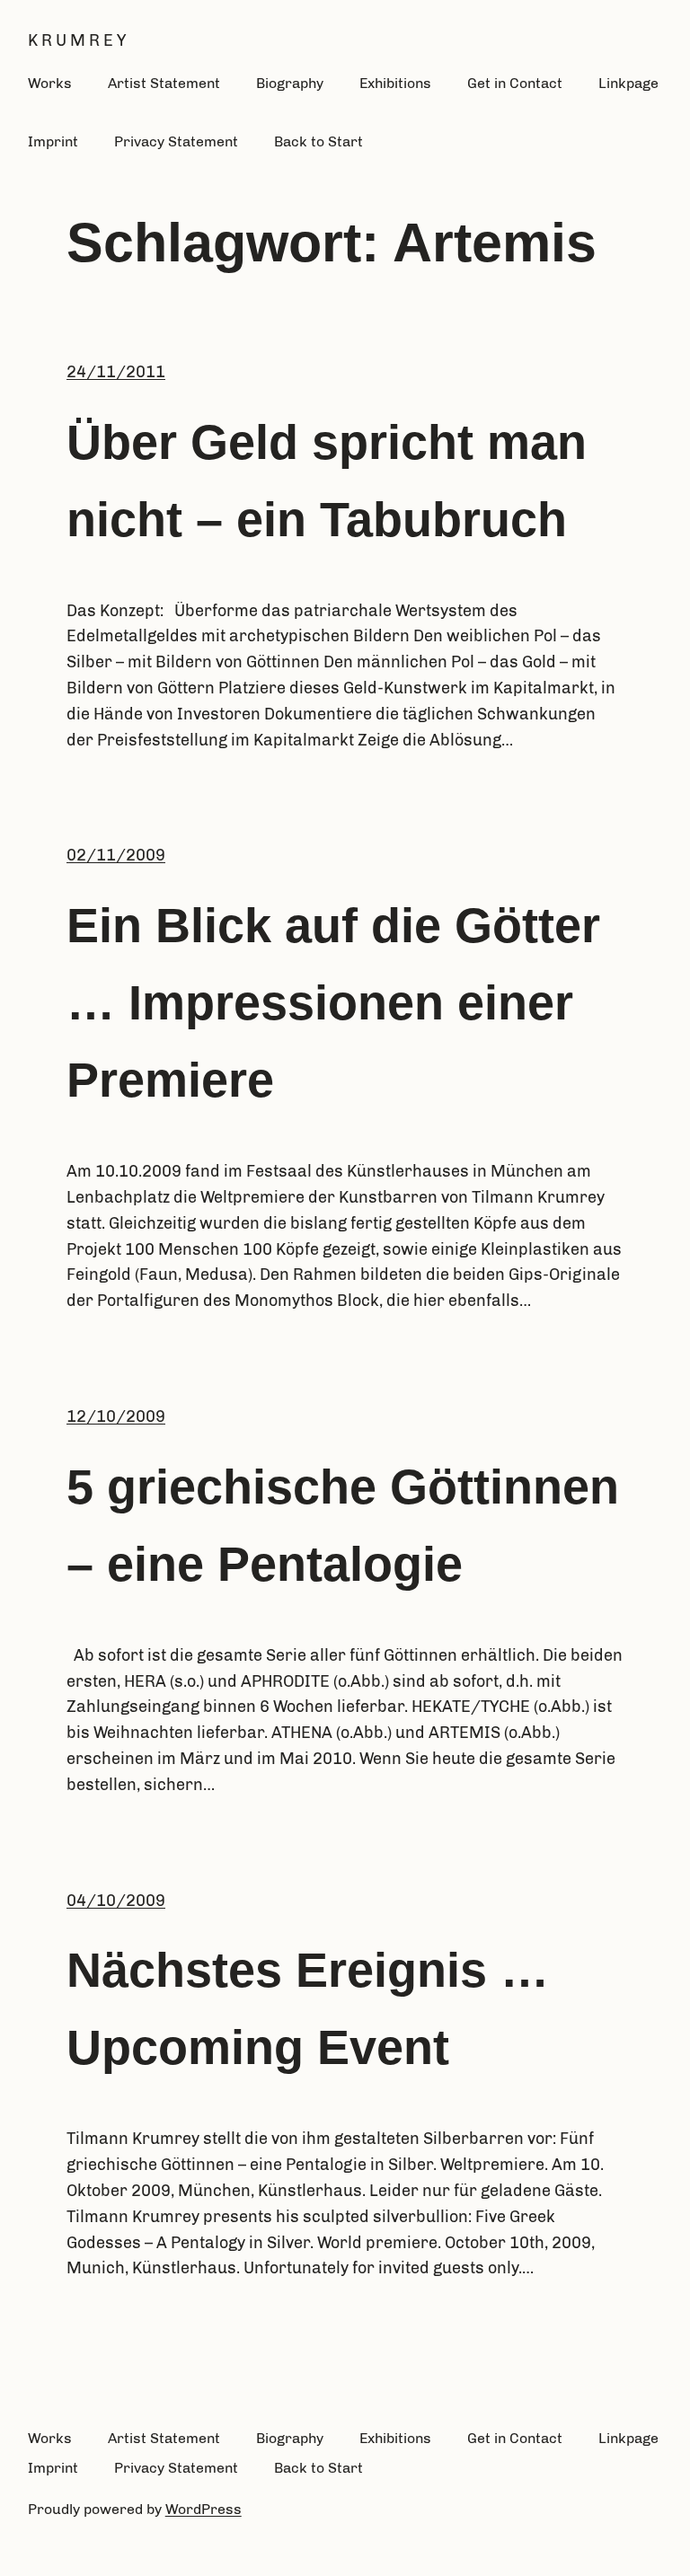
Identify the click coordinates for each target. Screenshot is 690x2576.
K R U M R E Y (77, 40)
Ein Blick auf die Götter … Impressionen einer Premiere (333, 1002)
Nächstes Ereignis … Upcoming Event (308, 2008)
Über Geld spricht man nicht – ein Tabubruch (327, 481)
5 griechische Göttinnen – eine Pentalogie (343, 1525)
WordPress (203, 2509)
